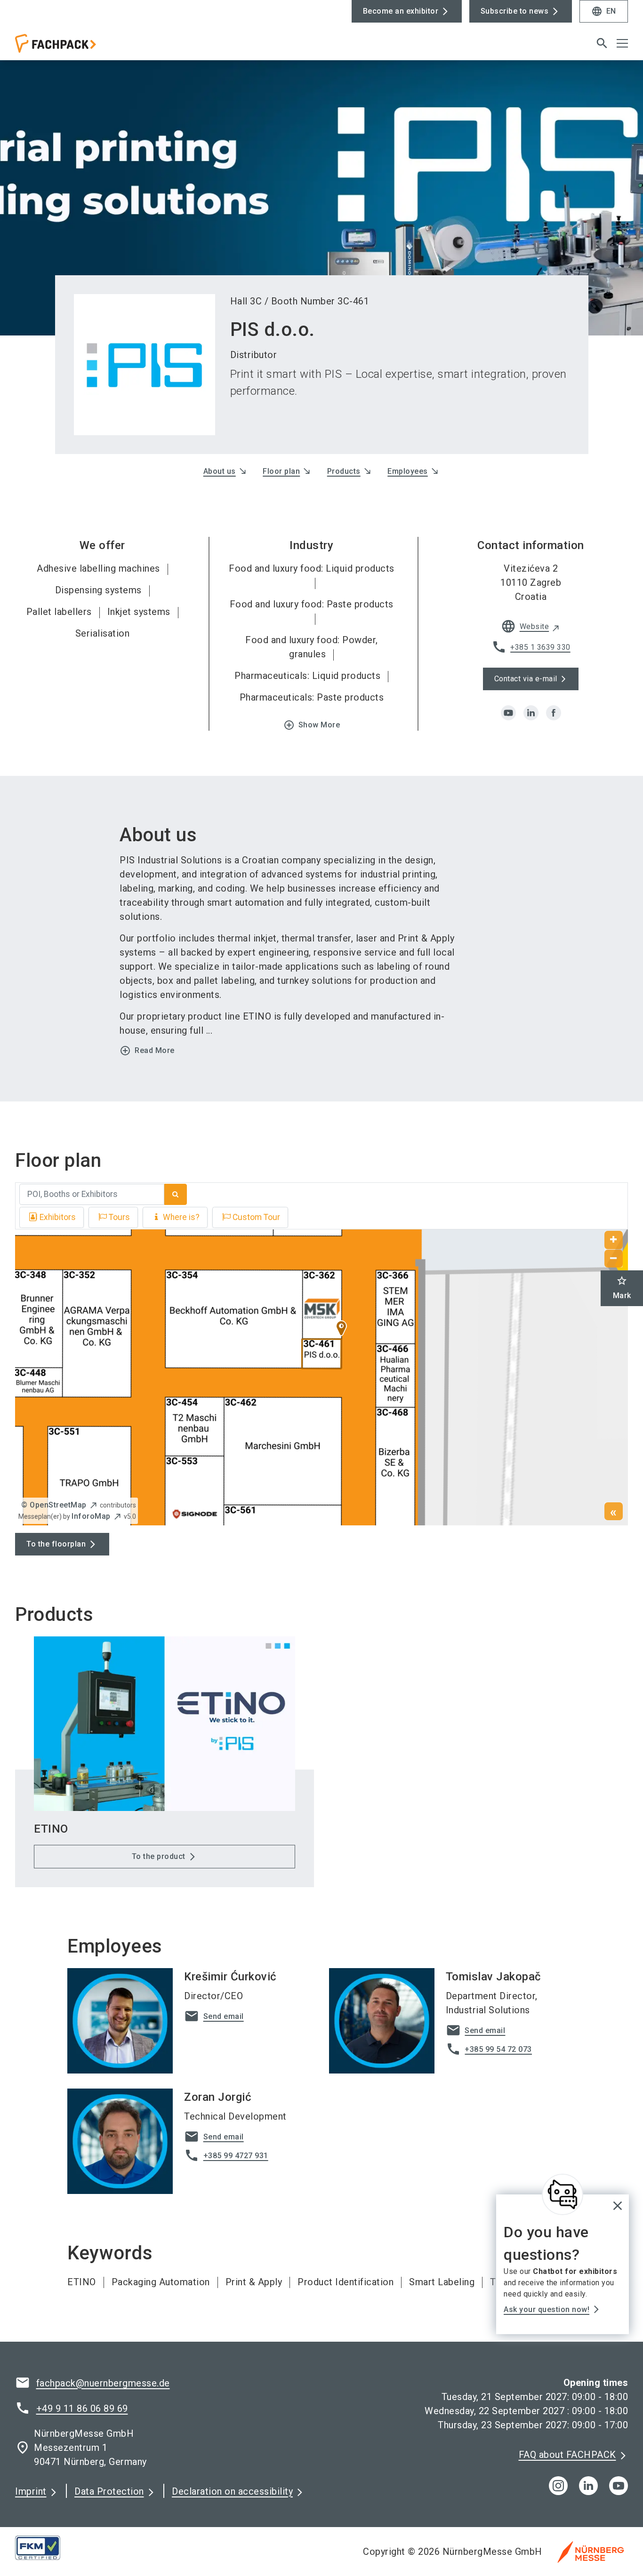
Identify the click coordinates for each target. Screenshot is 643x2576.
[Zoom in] (614, 1240)
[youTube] (619, 2486)
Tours (119, 1217)
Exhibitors (58, 1217)
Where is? (181, 1217)
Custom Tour (256, 1217)
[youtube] (508, 713)
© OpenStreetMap (54, 1505)
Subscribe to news (515, 11)
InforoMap (91, 1516)
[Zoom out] (614, 1259)
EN (604, 11)
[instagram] (558, 2486)
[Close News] (563, 2194)
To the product (159, 1856)
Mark (622, 1288)
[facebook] (554, 713)
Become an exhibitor (401, 11)
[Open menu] (622, 43)
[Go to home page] (86, 47)
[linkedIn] (588, 2486)
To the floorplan (56, 1544)
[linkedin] (531, 713)
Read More (147, 1051)
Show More (312, 725)
